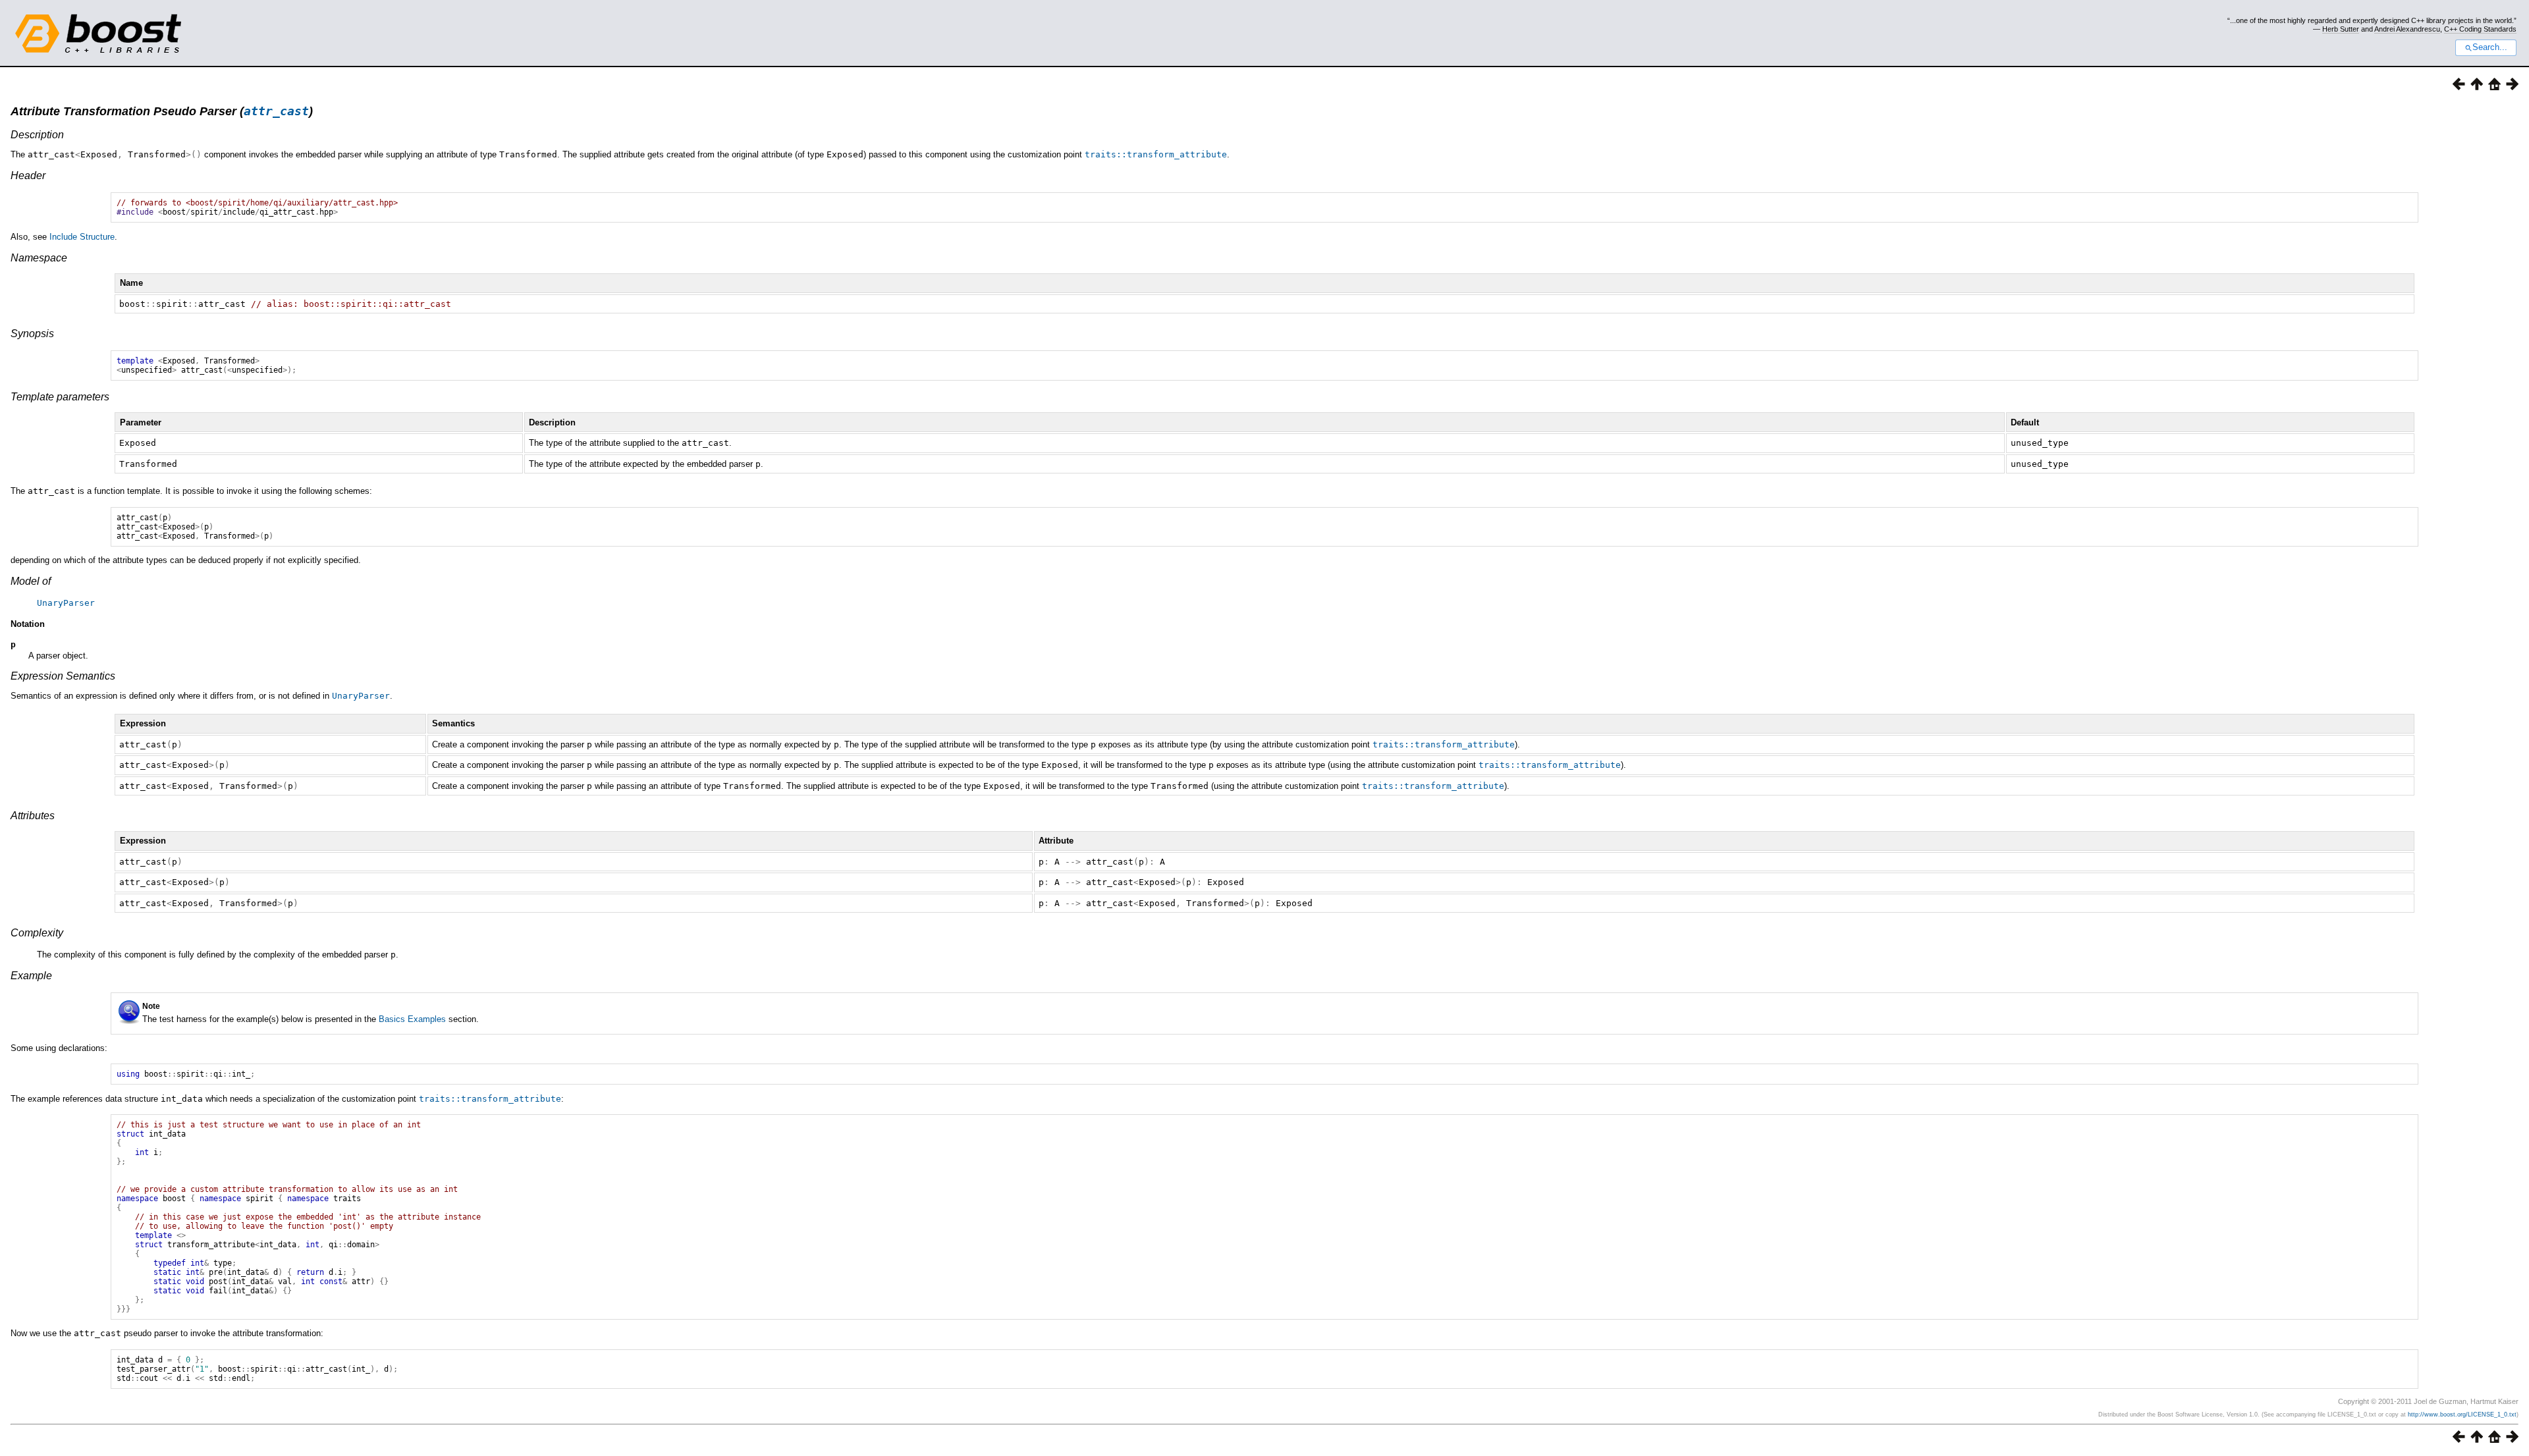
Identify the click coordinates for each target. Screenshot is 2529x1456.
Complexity (37, 933)
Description (37, 135)
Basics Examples (412, 1019)
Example (31, 976)
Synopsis (32, 334)
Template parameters (60, 397)
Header (28, 175)
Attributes (33, 816)
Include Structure (82, 237)
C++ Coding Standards (2480, 29)
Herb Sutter (2341, 29)
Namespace (39, 258)
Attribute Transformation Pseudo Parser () (162, 111)
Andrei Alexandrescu (2407, 29)
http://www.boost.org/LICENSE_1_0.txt (2462, 1415)
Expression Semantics (63, 676)
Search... (2490, 47)
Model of (31, 581)
